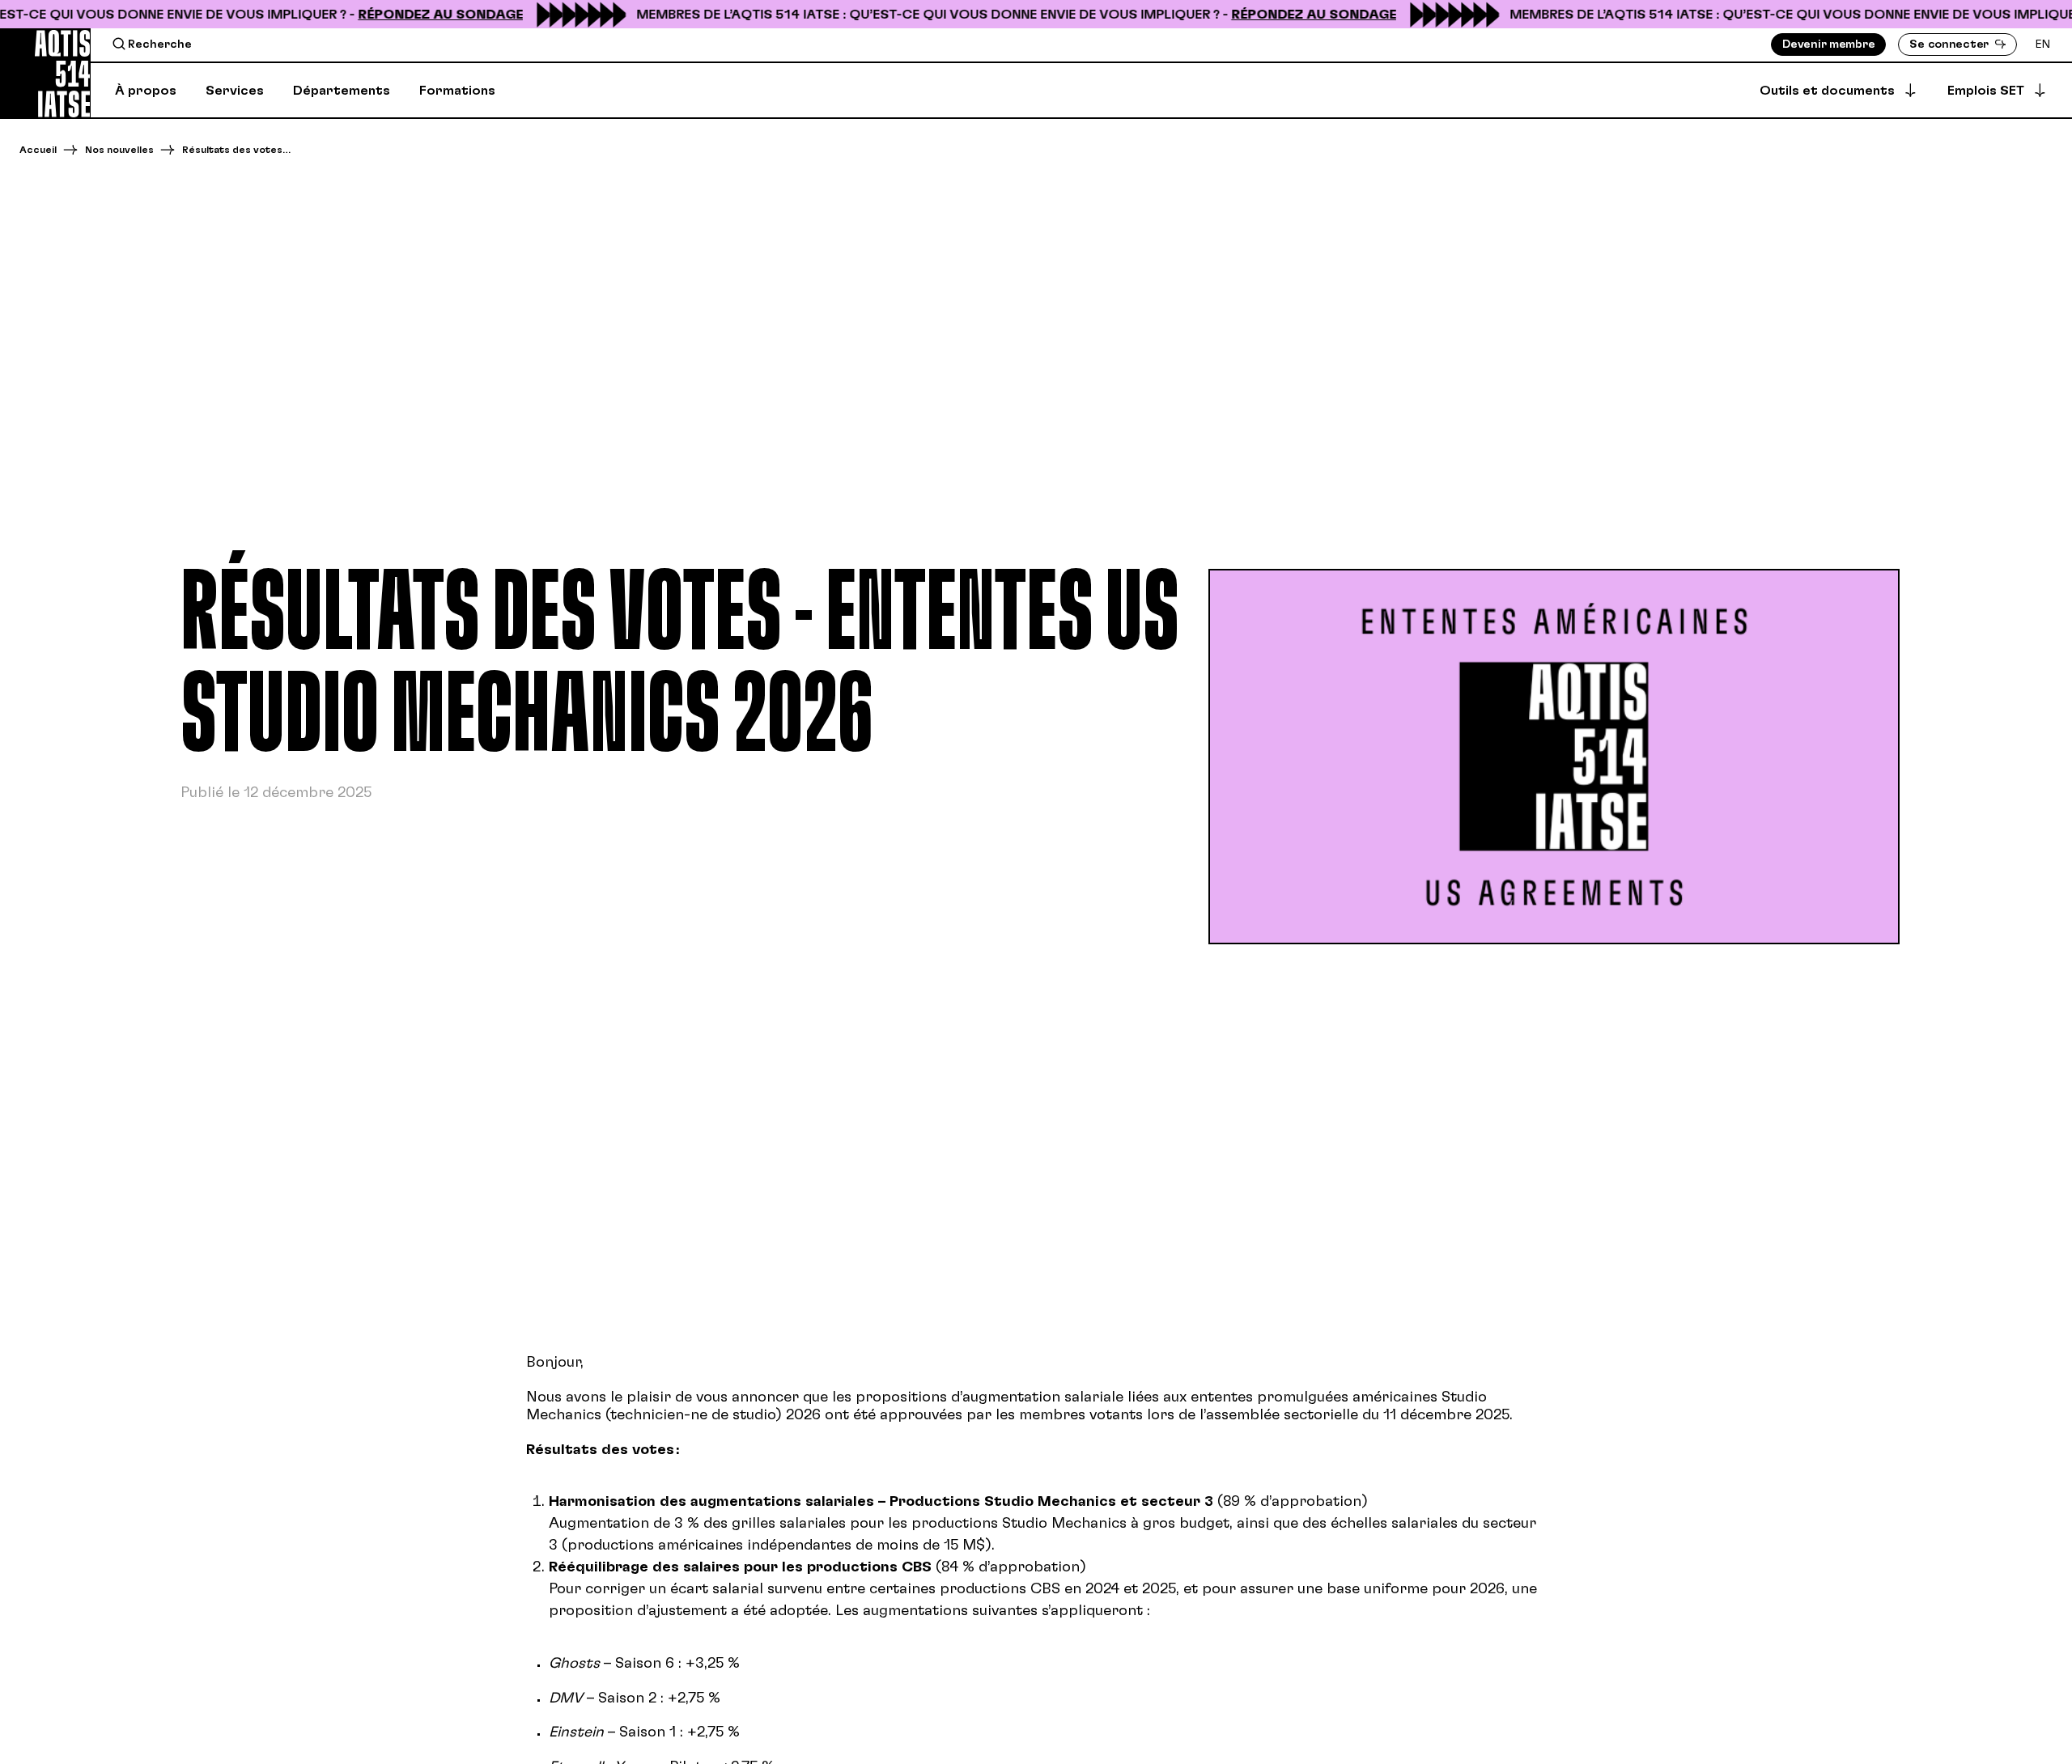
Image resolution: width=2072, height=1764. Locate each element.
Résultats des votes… (236, 150)
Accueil (38, 150)
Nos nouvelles (119, 150)
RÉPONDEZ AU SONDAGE (421, 15)
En (2043, 45)
